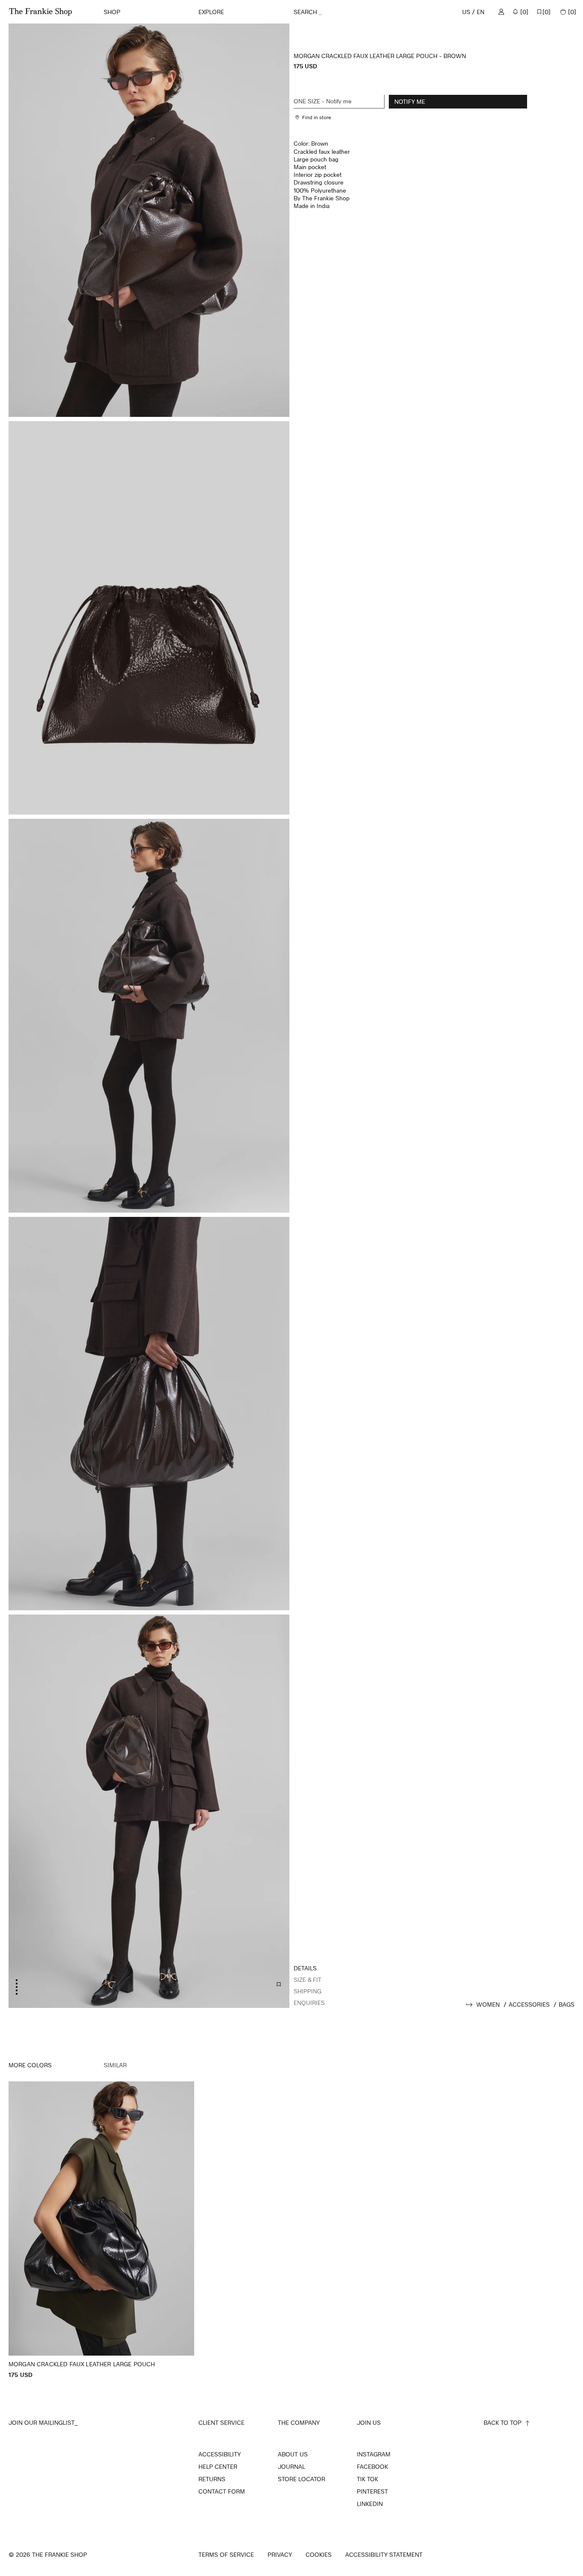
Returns (212, 2479)
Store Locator (302, 2479)
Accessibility (220, 2454)
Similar (115, 2065)
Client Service (222, 2422)
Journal (291, 2467)
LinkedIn (370, 2504)
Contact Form (222, 2491)
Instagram (374, 2454)
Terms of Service (226, 2555)
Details (305, 1968)
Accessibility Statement (384, 2555)
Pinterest (372, 2491)
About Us (293, 2454)
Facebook (372, 2467)
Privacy (280, 2555)
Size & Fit (308, 1980)
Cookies (319, 2555)
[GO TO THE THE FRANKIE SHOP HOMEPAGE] (41, 12)
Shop (112, 12)
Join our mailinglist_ (43, 2422)
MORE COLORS (30, 2065)
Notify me (410, 101)
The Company (299, 2422)
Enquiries (309, 2003)
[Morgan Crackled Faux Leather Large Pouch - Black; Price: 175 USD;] (101, 2230)
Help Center (218, 2467)
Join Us (369, 2422)
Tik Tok (367, 2479)
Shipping (308, 1991)
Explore (211, 12)
